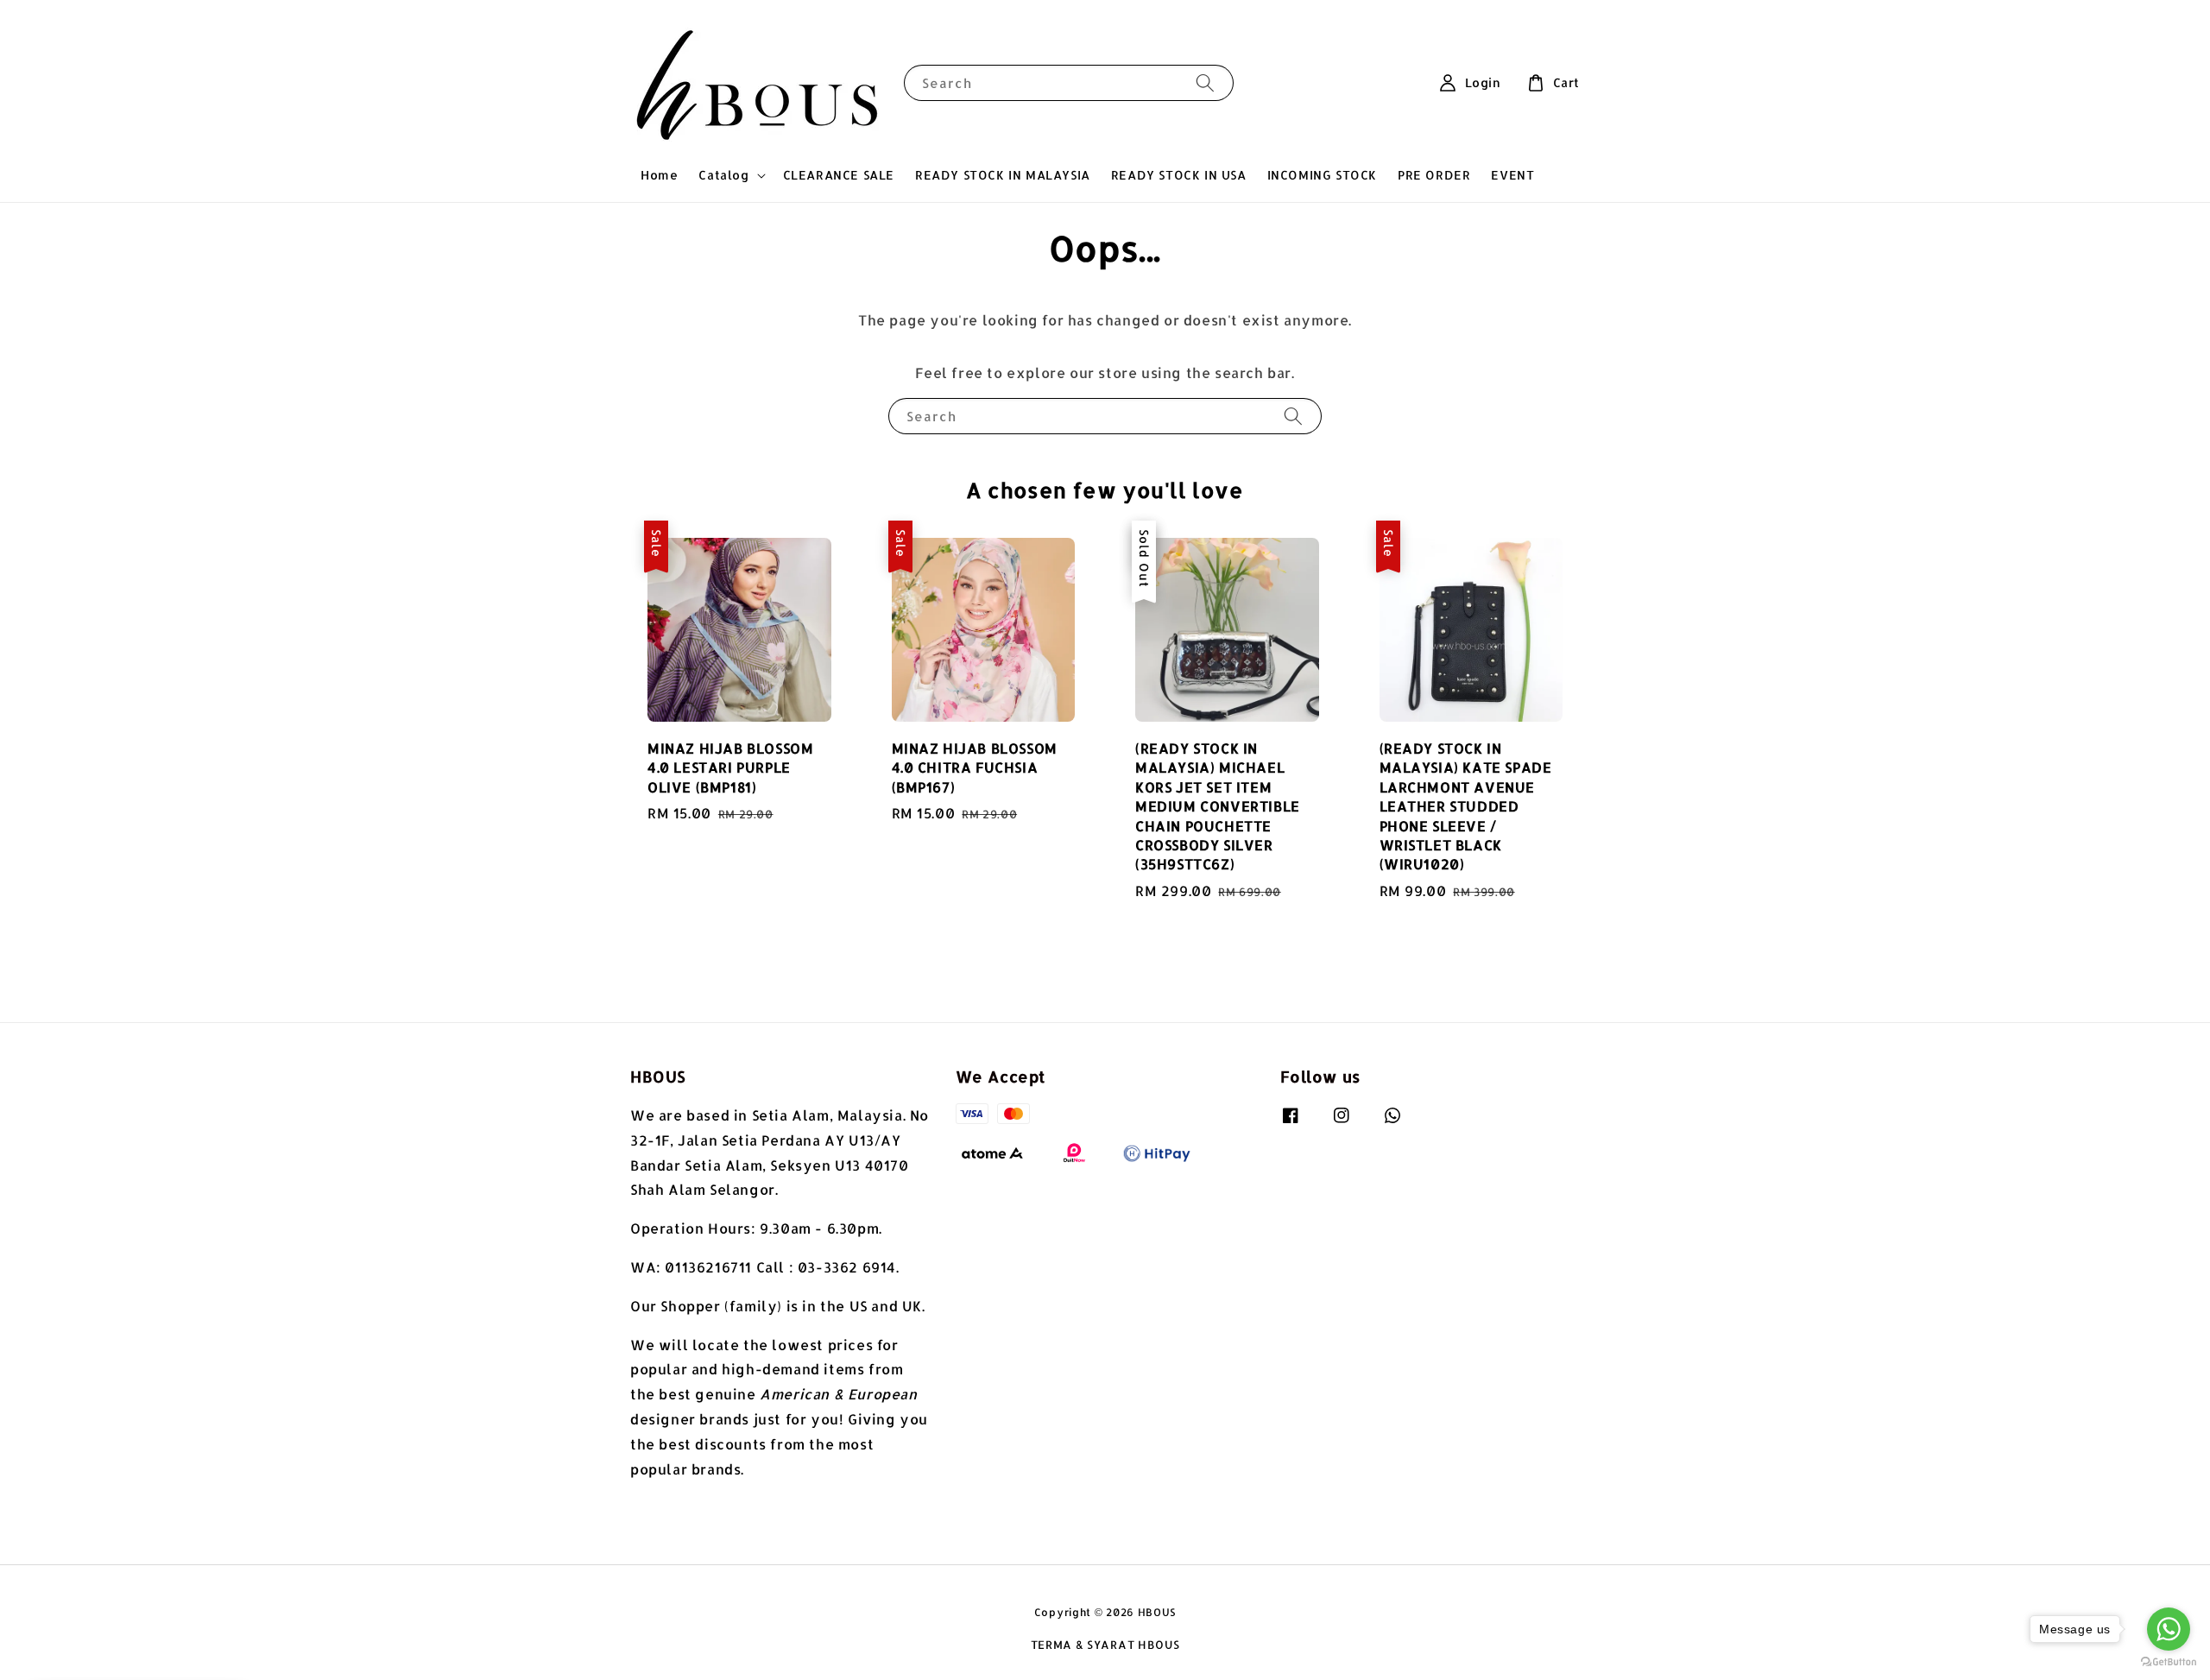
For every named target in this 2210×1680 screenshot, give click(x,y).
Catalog (723, 175)
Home (659, 175)
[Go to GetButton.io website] (2169, 1662)
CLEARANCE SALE (839, 175)
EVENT (1512, 175)
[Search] (1205, 82)
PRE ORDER (1434, 175)
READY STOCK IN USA (1179, 175)
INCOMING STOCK (1322, 175)
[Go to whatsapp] (2169, 1629)
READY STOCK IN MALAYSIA (1003, 175)
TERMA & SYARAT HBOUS (1105, 1645)
